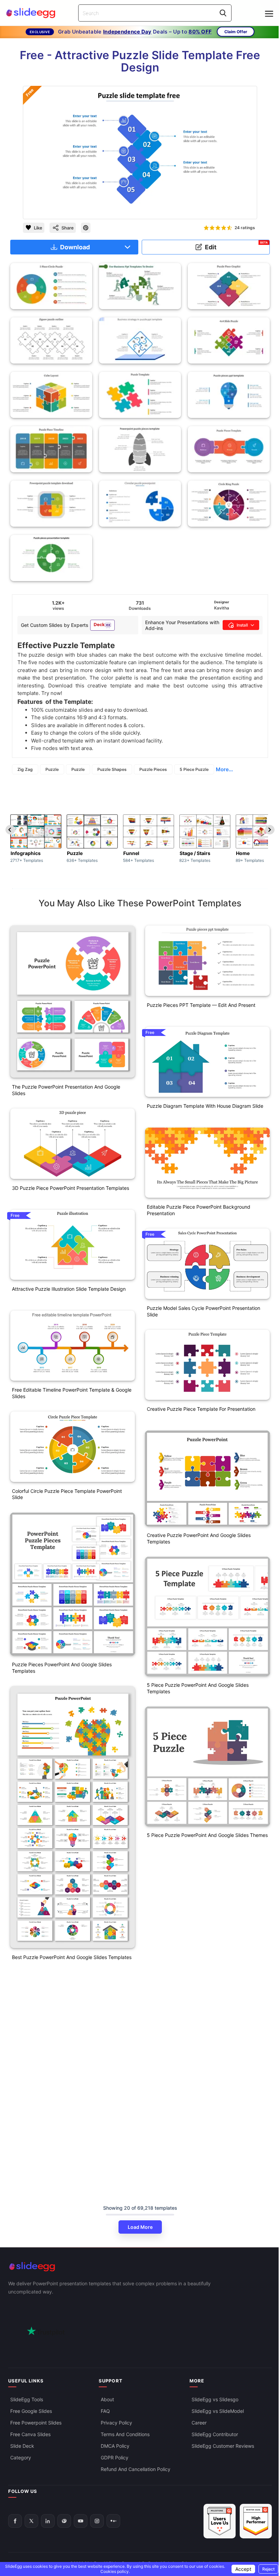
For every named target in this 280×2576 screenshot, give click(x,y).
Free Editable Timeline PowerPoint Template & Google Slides (72, 1393)
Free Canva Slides (30, 2434)
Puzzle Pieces (153, 769)
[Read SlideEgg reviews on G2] (220, 2521)
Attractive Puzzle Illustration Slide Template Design (69, 1289)
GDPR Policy (115, 2457)
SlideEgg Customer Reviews (223, 2446)
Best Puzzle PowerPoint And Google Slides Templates (72, 1957)
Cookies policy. (115, 2571)
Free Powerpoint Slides (36, 2422)
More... (224, 769)
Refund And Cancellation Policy (136, 2469)
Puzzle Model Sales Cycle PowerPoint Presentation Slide (204, 1311)
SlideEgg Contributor (215, 2434)
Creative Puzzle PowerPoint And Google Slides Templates (199, 1538)
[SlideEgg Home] (140, 2267)
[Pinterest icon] (86, 228)
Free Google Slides (31, 2411)
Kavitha (222, 608)
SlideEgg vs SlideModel (218, 2411)
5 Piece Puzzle (194, 769)
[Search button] (223, 13)
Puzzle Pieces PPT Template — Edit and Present (201, 1005)
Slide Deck (22, 2446)
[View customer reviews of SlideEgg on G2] (256, 2521)
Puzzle (52, 769)
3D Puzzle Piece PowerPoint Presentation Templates (71, 1188)
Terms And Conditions (125, 2434)
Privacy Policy (116, 2422)
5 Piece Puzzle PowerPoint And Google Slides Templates (198, 1688)
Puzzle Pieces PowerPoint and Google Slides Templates (62, 1668)
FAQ (105, 2411)
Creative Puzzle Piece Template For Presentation (201, 1409)
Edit (236, 246)
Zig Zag (25, 769)
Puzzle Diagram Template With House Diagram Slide (205, 1106)
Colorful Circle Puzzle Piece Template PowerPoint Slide (67, 1494)
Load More (140, 2227)
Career (199, 2422)
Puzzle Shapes (112, 769)
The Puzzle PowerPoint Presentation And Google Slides (66, 1090)
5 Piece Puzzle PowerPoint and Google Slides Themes (207, 1835)
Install (242, 625)
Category (21, 2457)
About (107, 2399)
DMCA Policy (115, 2446)
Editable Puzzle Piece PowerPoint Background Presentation (199, 1210)
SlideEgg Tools (27, 2399)
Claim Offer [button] (236, 32)
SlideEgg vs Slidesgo (215, 2399)
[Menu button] (269, 14)
